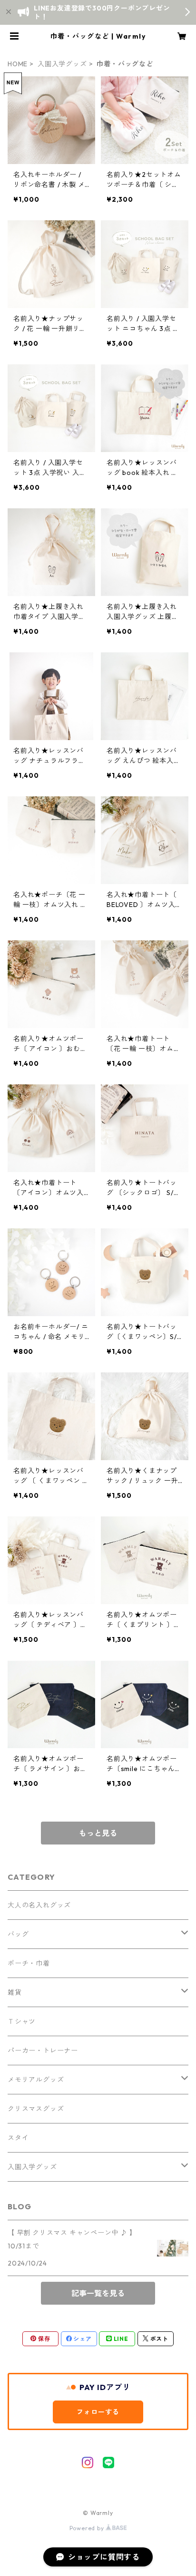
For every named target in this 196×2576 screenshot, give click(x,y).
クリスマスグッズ (36, 2109)
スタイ (18, 2138)
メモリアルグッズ (36, 2080)
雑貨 (15, 1992)
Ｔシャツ (22, 2021)
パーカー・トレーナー (43, 2050)
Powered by (88, 2528)
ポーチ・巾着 (29, 1963)
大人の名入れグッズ (39, 1905)
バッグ (18, 1934)
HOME (18, 64)
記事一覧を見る (98, 2293)
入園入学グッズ (62, 64)
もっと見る (98, 1833)
